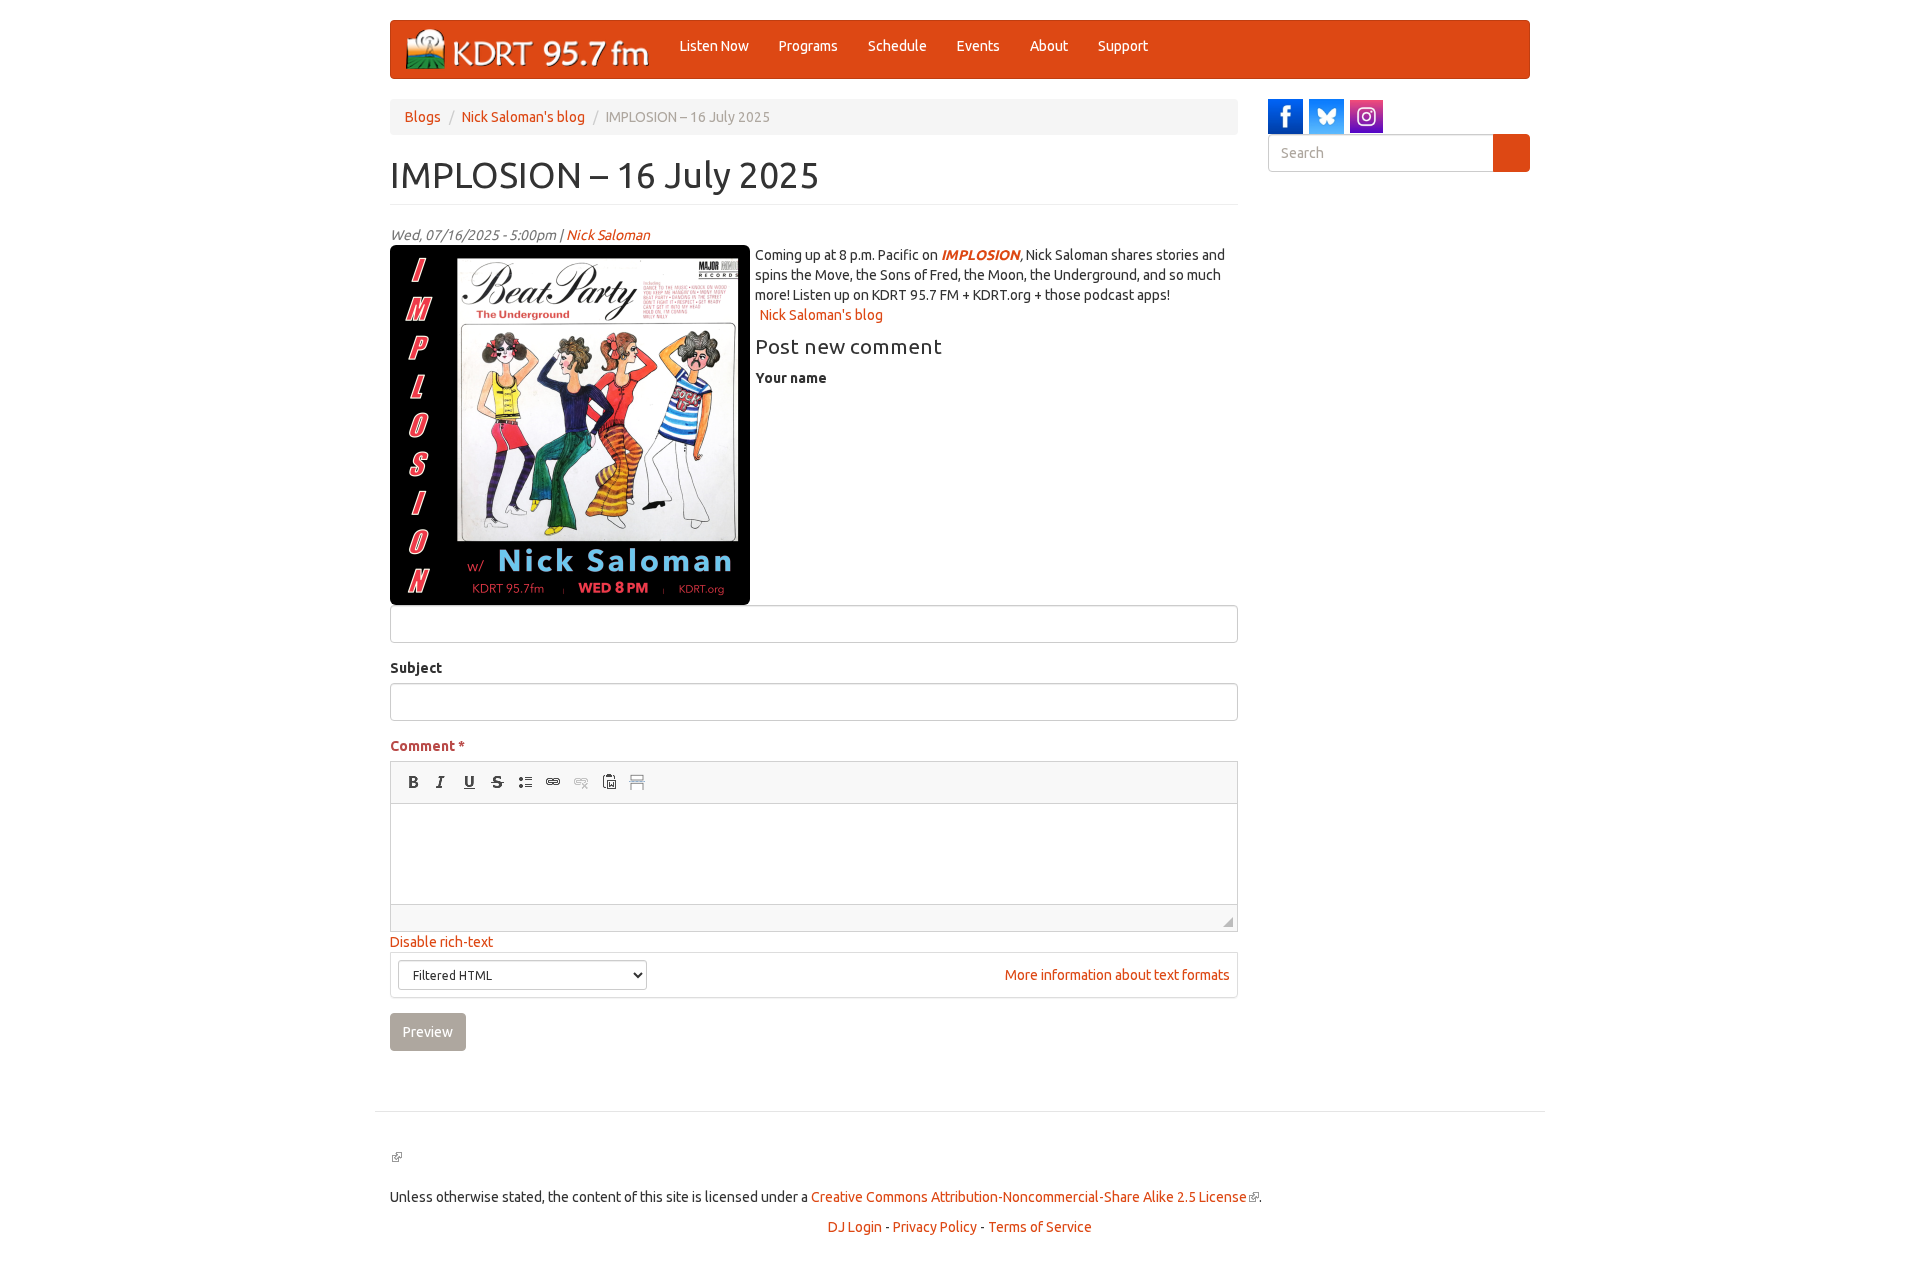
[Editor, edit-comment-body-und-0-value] (814, 854)
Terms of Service (1040, 1227)
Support (1123, 46)
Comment (427, 746)
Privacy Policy (935, 1227)
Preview (428, 1032)
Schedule (897, 46)
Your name (791, 378)
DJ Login (855, 1227)
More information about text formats (1116, 975)
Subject (416, 668)
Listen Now (714, 46)
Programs (808, 46)
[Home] (535, 49)
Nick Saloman (608, 235)
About (1049, 46)
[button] (413, 782)
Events (978, 46)
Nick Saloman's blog (523, 117)
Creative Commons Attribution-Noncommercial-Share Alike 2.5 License (1035, 1197)
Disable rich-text (441, 942)
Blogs (423, 117)
